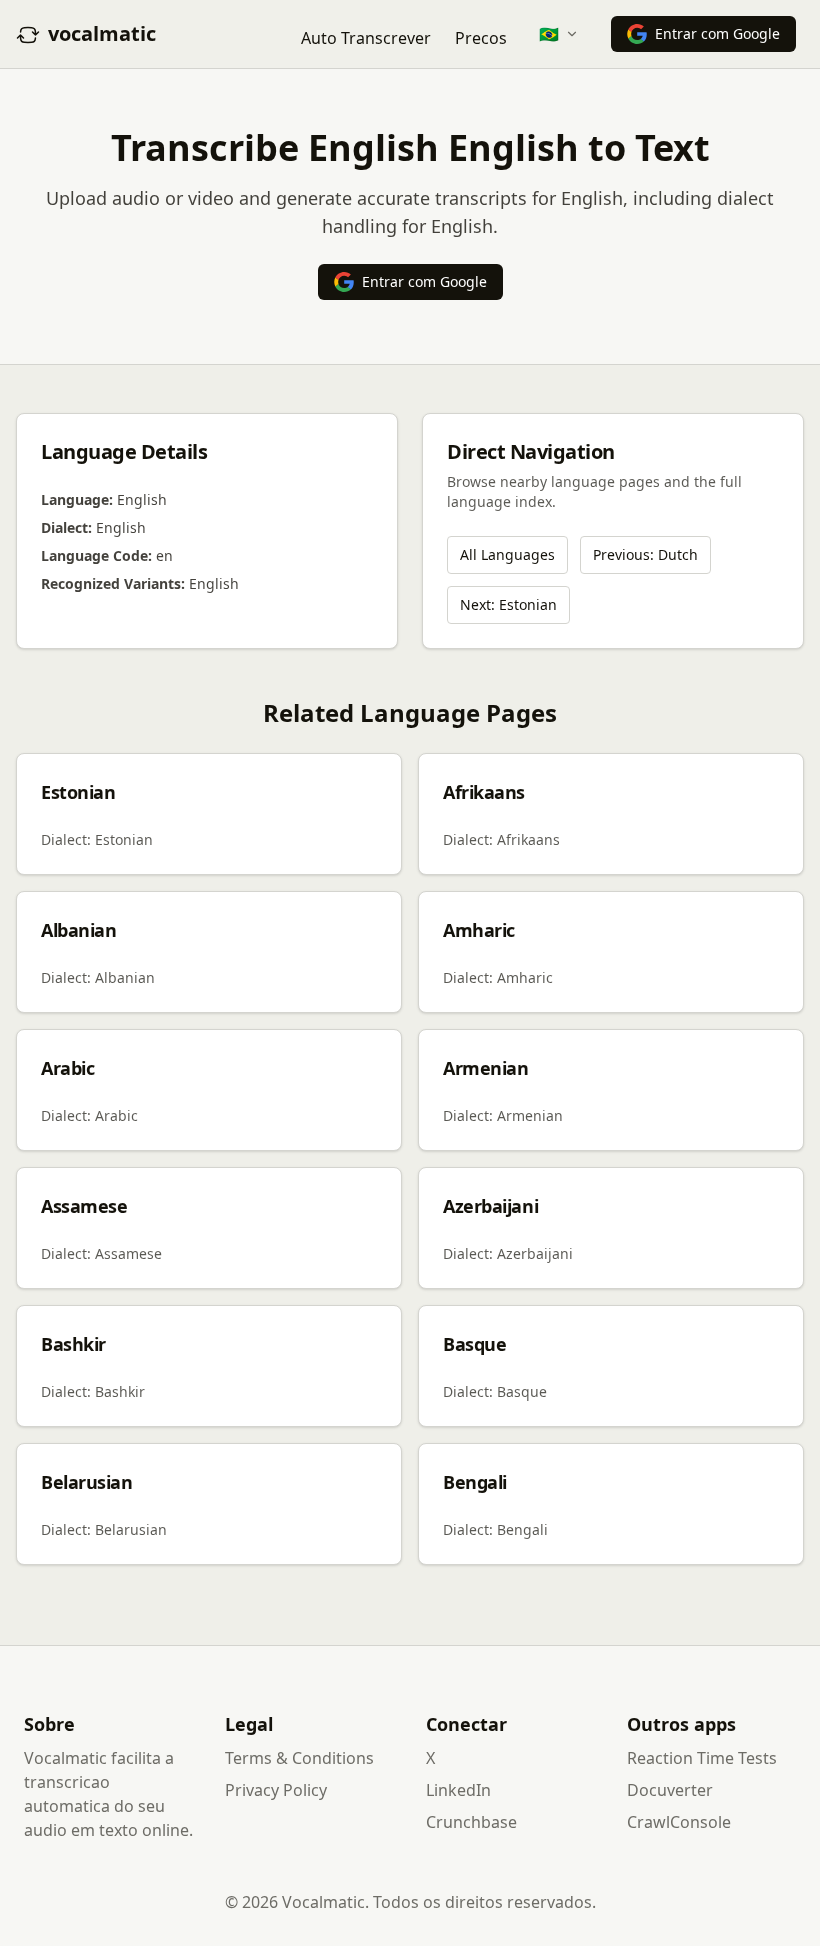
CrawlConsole (679, 1822)
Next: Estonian (508, 604)
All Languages (507, 554)
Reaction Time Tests (702, 1758)
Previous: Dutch (645, 554)
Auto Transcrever (366, 38)
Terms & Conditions (299, 1758)
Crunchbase (471, 1822)
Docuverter (670, 1790)
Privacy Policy (276, 1790)
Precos (481, 38)
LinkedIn (458, 1790)
